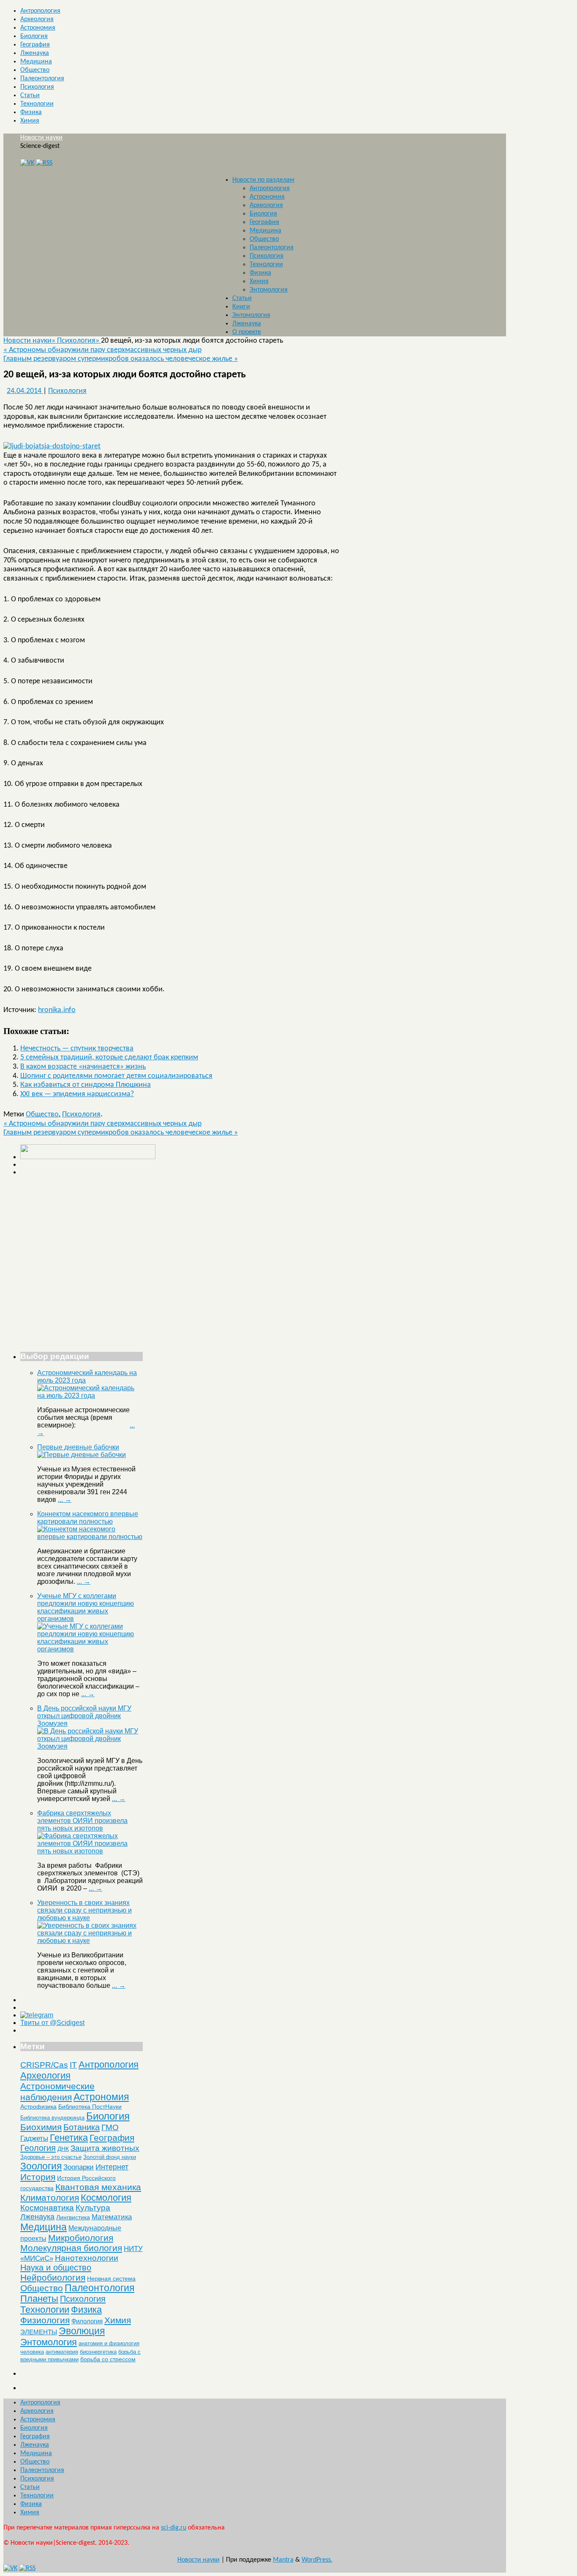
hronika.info (57, 1010)
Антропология (40, 11)
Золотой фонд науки (110, 2157)
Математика (112, 2217)
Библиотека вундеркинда (52, 2118)
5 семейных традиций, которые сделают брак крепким (109, 1057)
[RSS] (44, 163)
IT (73, 2065)
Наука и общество (56, 2268)
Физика (31, 112)
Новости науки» (30, 341)
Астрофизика (38, 2107)
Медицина (36, 62)
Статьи (30, 96)
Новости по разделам (263, 180)
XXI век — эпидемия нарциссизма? (77, 1094)
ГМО (110, 2127)
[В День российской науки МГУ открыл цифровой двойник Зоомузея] (90, 1746)
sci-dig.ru (174, 2528)
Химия (30, 121)
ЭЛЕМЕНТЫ (39, 2332)
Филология (87, 2321)
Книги (241, 307)
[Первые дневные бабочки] (82, 1455)
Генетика (69, 2138)
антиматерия (62, 2352)
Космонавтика (47, 2208)
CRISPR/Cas (44, 2065)
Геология (38, 2148)
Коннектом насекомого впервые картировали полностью (88, 1518)
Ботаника (82, 2127)
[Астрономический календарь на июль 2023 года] (90, 1396)
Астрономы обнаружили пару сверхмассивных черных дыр (102, 350)
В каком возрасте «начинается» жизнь (83, 1067)
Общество (35, 70)
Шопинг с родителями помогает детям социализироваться (116, 1076)
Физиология (45, 2320)
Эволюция (82, 2331)
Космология (106, 2198)
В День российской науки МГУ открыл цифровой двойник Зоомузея (84, 1716)
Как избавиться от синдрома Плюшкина (86, 1085)
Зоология (41, 2166)
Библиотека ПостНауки (90, 2107)
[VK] (27, 163)
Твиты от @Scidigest (52, 2023)
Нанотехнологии (87, 2258)
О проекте (247, 332)
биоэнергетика (98, 2352)
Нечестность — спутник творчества (77, 1049)
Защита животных (105, 2148)
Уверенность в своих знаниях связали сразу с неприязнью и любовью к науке (84, 1910)
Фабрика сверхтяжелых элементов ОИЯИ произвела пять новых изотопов (82, 1821)
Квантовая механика (98, 2187)
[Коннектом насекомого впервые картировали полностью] (90, 1537)
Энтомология (269, 290)
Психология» (79, 341)
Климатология (50, 2198)
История (38, 2177)
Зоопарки (79, 2167)
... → (65, 1499)
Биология (34, 36)
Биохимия (41, 2127)
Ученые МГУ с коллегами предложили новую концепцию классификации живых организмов (86, 1607)
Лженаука (35, 53)
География (35, 45)
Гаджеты (34, 2138)
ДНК (63, 2149)
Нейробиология (53, 2277)
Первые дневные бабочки (78, 1447)
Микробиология (81, 2238)
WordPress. (317, 2560)
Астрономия (38, 28)
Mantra (283, 2560)
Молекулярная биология (71, 2248)
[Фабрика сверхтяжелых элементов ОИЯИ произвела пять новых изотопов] (90, 1851)
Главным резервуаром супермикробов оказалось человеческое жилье (121, 359)
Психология (37, 87)
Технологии (37, 104)
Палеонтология (42, 79)
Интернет (112, 2167)
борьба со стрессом (108, 2359)
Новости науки (41, 138)
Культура (93, 2208)
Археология (37, 19)
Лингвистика (73, 2217)
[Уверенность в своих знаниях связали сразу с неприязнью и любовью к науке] (90, 1941)
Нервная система (111, 2279)
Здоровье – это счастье (51, 2157)
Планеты (39, 2299)
